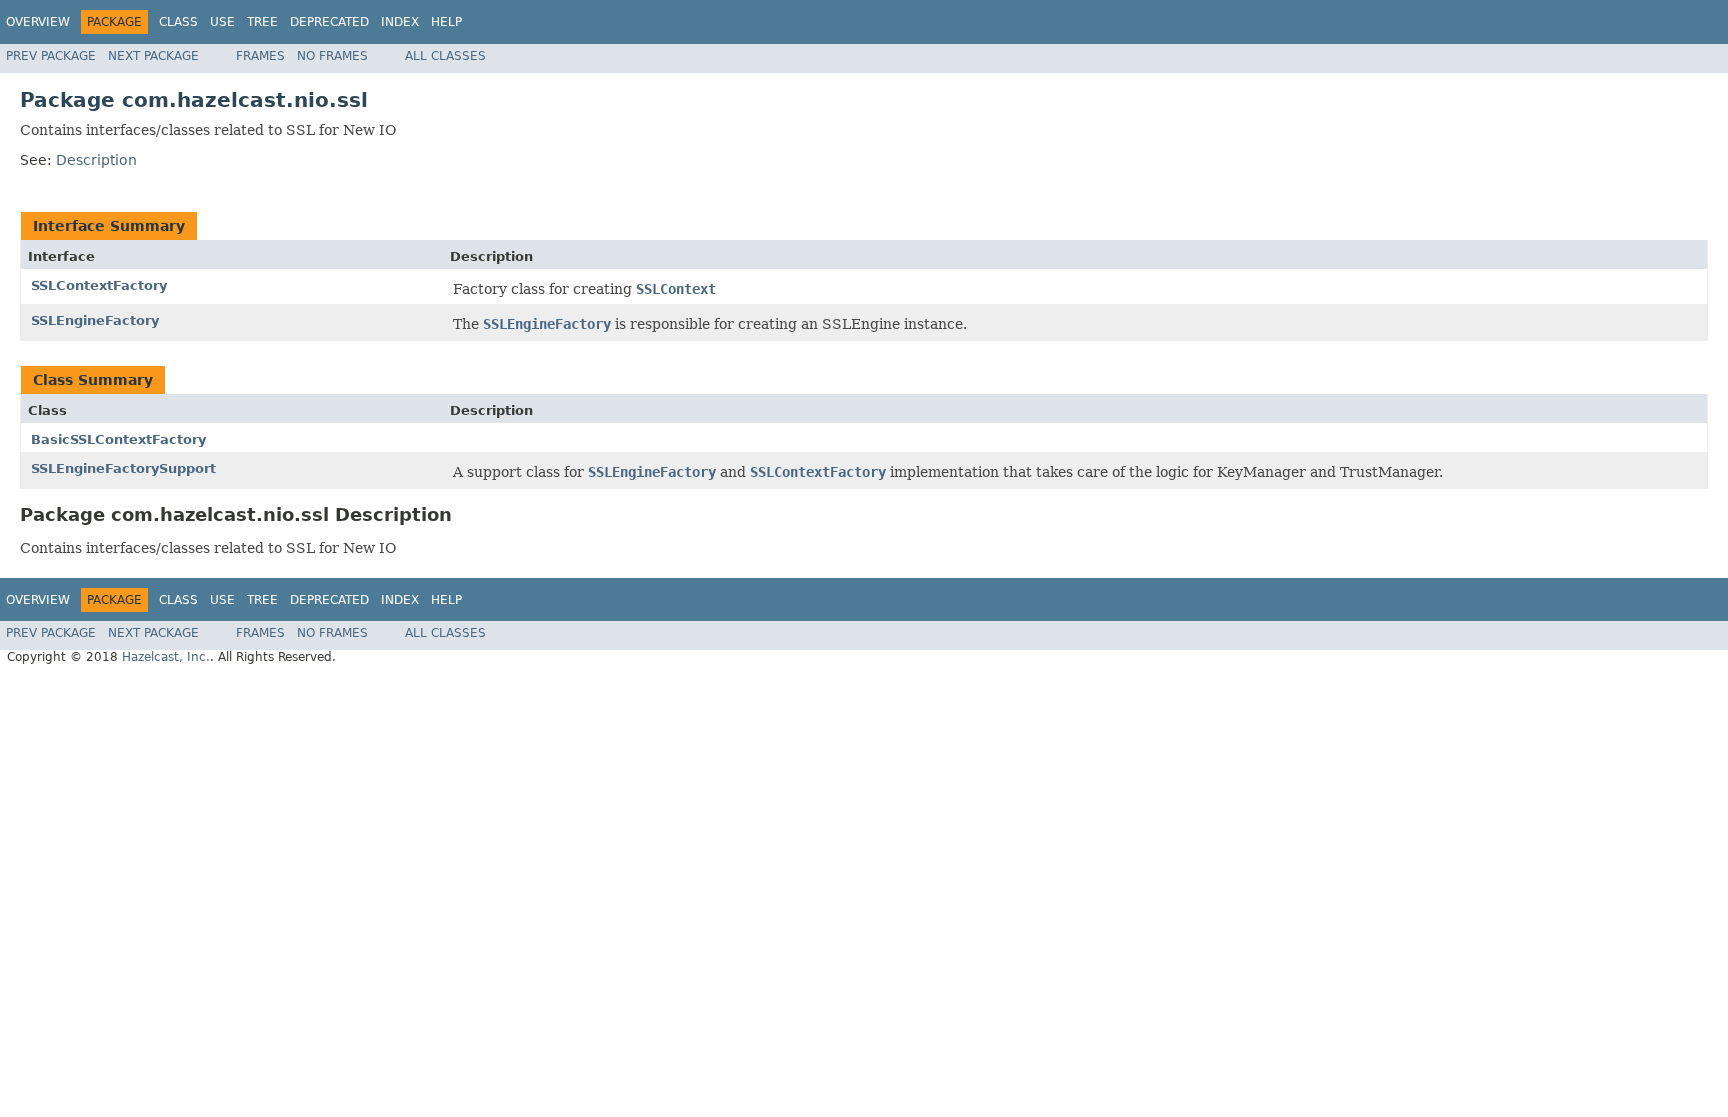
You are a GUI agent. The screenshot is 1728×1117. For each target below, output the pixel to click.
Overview (38, 22)
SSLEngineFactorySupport (123, 468)
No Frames (332, 56)
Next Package (153, 56)
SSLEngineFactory (95, 320)
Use (222, 22)
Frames (260, 56)
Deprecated (329, 22)
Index (400, 22)
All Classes (445, 56)
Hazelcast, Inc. (166, 657)
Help (446, 22)
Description (96, 160)
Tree (262, 22)
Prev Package (51, 56)
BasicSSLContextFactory (118, 439)
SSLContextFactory (99, 285)
